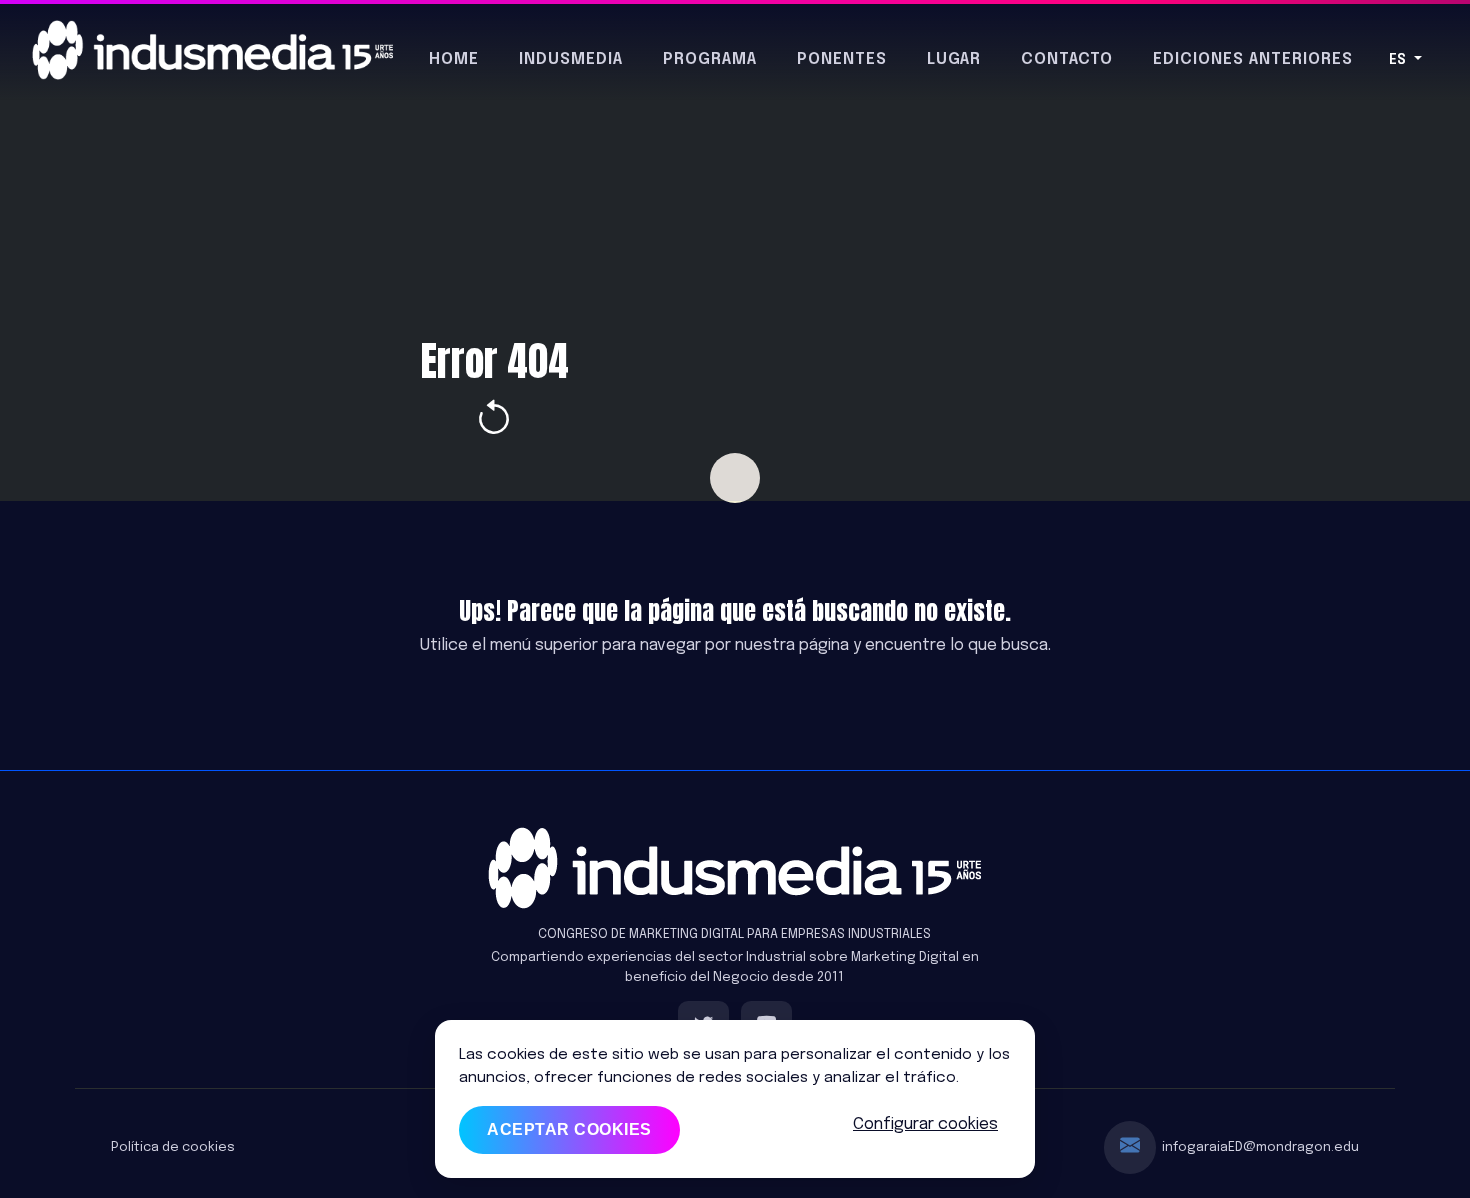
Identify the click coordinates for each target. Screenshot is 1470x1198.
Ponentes (842, 59)
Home (454, 59)
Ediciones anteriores (1253, 59)
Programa (710, 59)
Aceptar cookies (569, 1129)
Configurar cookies (925, 1124)
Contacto (1067, 59)
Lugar (954, 59)
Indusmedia (571, 59)
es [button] (1399, 60)
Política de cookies (173, 1147)
